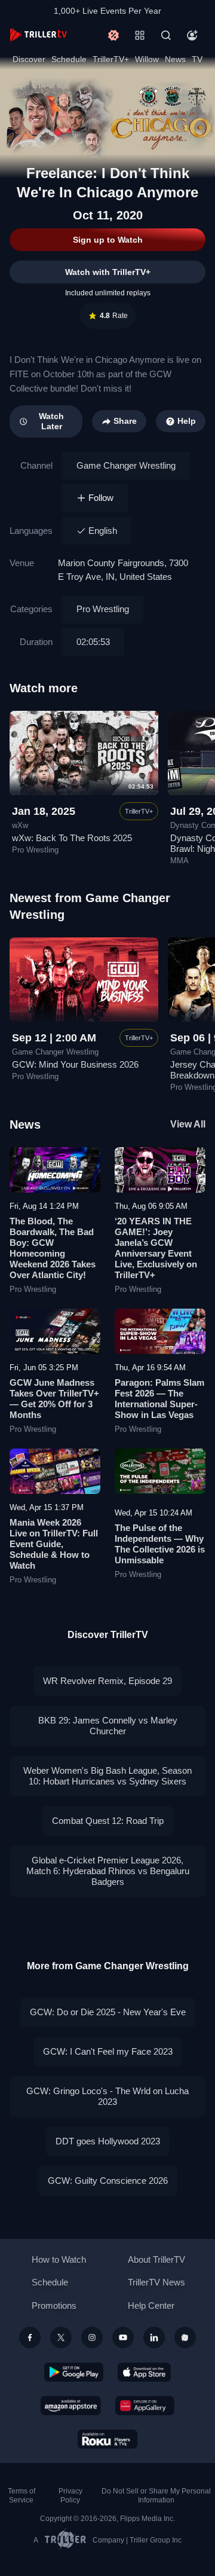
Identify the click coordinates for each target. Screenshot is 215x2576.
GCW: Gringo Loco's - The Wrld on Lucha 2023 (107, 2096)
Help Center (151, 2305)
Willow (147, 59)
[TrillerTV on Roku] (107, 2439)
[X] (61, 2337)
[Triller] (185, 2337)
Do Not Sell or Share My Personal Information (156, 2496)
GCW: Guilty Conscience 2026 (108, 2181)
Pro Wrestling (103, 609)
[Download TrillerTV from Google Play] (74, 2372)
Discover (29, 59)
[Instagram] (92, 2337)
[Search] (166, 35)
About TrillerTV (156, 2259)
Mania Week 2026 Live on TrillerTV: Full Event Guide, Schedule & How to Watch (54, 1544)
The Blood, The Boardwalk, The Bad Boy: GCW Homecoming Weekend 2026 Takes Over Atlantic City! (53, 1248)
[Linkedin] (154, 2337)
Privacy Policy (70, 2496)
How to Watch (59, 2259)
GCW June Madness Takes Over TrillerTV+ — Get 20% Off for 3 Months (54, 1399)
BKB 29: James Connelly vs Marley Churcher (108, 1726)
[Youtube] (123, 2337)
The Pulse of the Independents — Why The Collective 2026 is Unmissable (160, 1544)
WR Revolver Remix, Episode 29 (107, 1681)
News (175, 59)
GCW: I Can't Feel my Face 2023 (108, 2051)
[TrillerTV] (38, 35)
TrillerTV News (156, 2282)
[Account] (192, 35)
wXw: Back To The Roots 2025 (72, 838)
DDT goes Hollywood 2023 (108, 2141)
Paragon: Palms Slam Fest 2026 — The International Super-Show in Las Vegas (159, 1399)
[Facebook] (30, 2337)
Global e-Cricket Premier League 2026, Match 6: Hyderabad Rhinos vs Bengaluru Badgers (108, 1871)
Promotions (54, 2305)
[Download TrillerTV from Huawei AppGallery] (145, 2406)
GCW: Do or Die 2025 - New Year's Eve (108, 2012)
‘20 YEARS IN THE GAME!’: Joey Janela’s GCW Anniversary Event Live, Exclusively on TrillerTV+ (156, 1248)
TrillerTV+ (111, 59)
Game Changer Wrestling (126, 465)
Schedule (69, 59)
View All (188, 1124)
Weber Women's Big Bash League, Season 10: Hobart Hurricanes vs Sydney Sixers (107, 1776)
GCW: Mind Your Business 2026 (75, 1064)
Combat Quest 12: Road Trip (108, 1821)
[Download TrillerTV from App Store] (144, 2372)
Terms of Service (21, 2496)
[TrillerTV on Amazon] (71, 2406)
